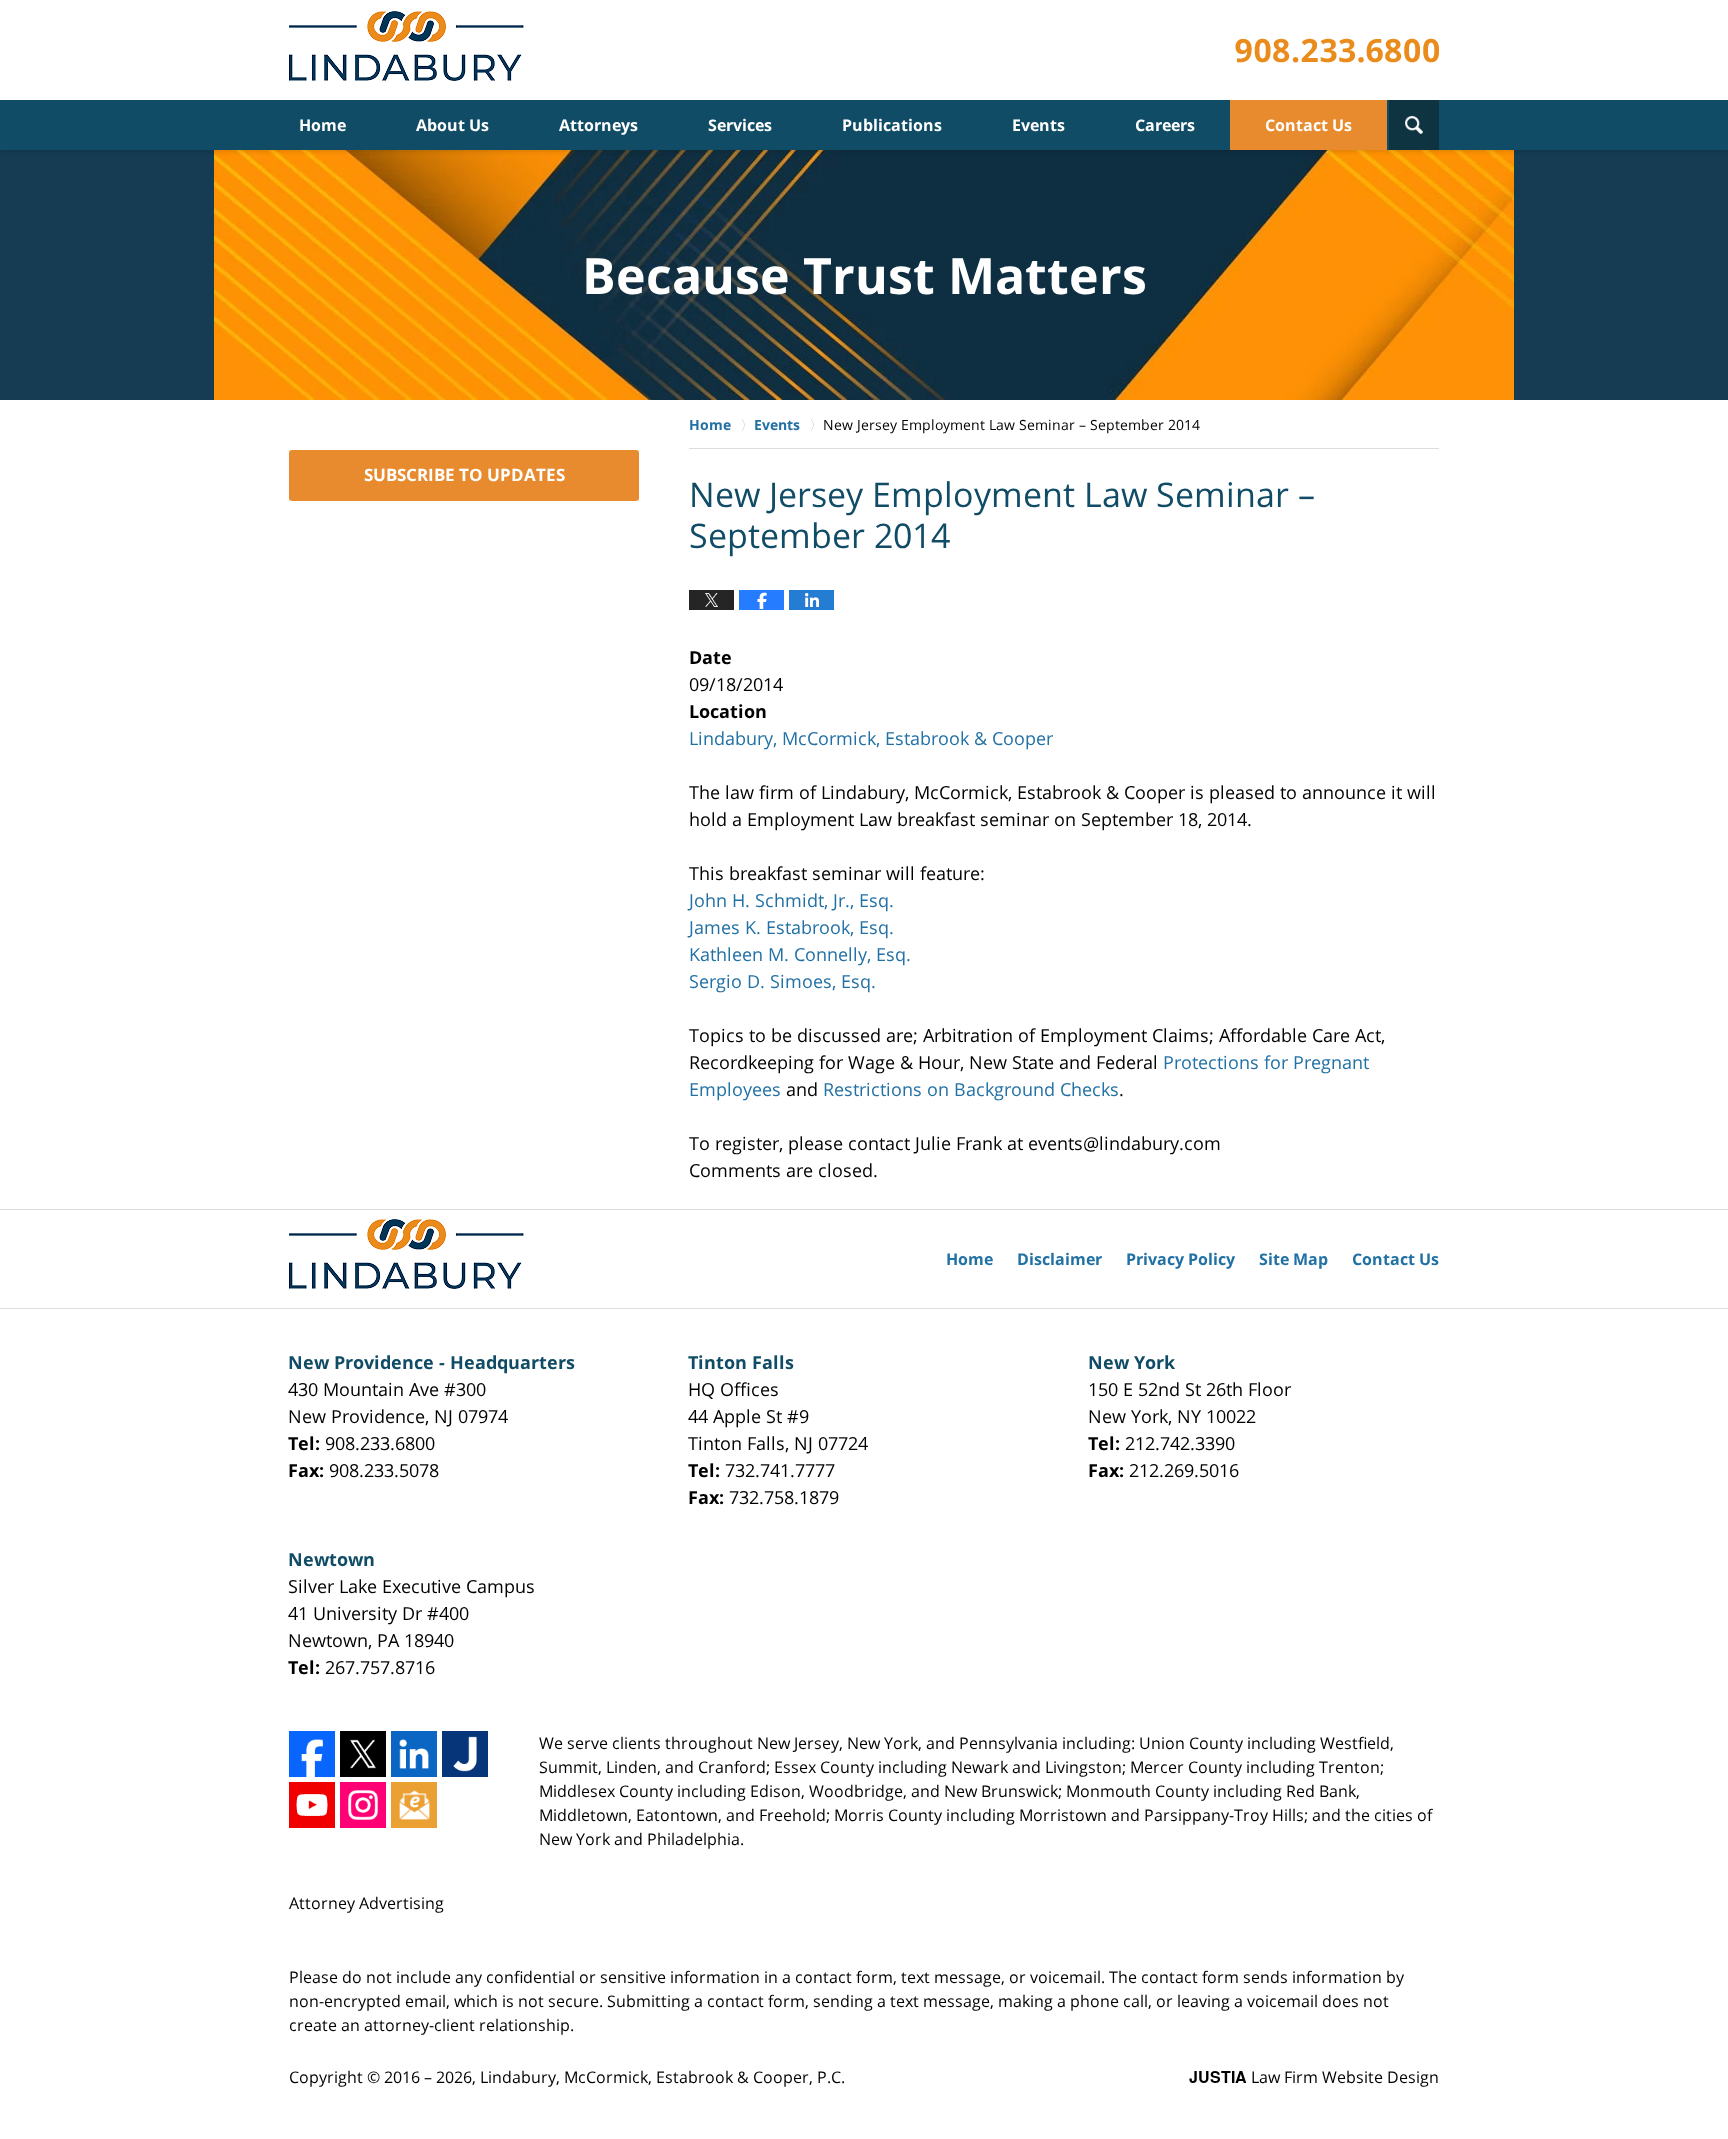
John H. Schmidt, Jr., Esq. (791, 900)
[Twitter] (363, 1754)
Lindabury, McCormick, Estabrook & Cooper (871, 738)
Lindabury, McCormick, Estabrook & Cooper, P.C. (662, 2077)
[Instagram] (363, 1805)
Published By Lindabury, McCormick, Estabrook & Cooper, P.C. (1337, 50)
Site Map (1293, 1259)
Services (740, 125)
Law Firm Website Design (1314, 2077)
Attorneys (598, 125)
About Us (452, 125)
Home (322, 125)
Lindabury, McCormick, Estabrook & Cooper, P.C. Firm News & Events (410, 50)
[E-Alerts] (414, 1805)
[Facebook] (312, 1754)
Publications (892, 125)
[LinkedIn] (414, 1754)
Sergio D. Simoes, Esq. (782, 981)
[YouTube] (312, 1805)
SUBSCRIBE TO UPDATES (464, 474)
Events (1038, 125)
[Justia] (465, 1754)
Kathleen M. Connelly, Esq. (800, 954)
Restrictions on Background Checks (971, 1089)
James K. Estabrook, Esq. (791, 927)
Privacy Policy (1180, 1259)
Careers (1165, 125)
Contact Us (1308, 125)
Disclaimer (1059, 1259)
